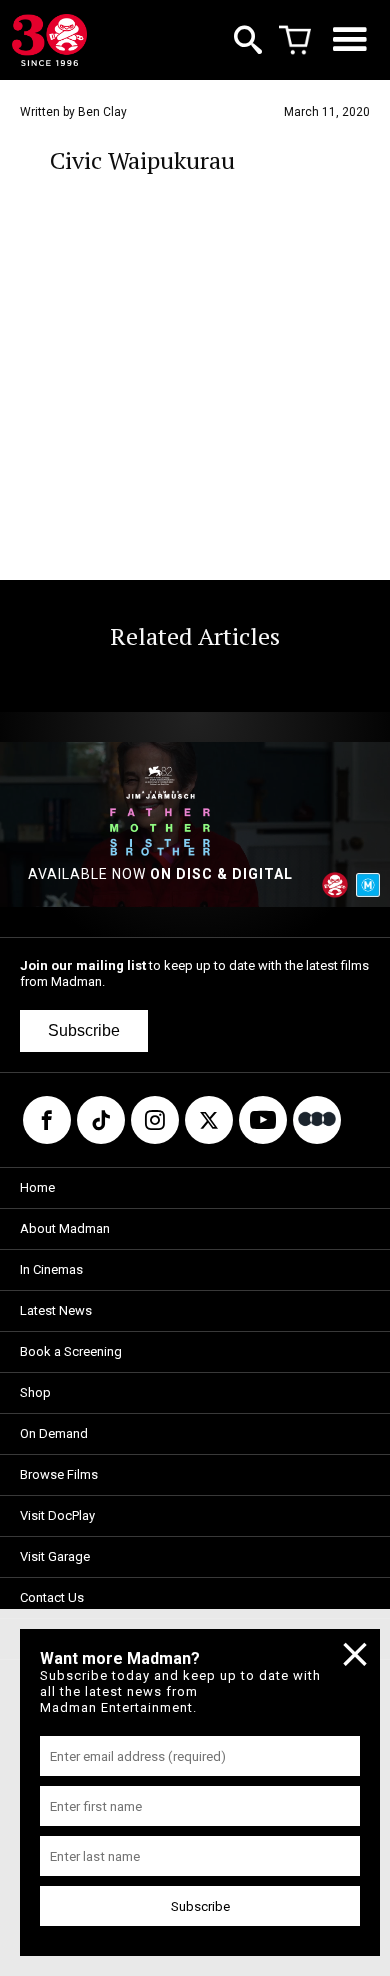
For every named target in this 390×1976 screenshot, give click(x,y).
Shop (35, 1392)
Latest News (56, 1310)
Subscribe (84, 1030)
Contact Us (52, 1597)
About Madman (65, 1228)
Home (37, 1187)
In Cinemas (51, 1269)
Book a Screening (71, 1351)
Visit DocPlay (57, 1515)
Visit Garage (55, 1556)
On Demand (54, 1433)
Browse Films (59, 1474)
